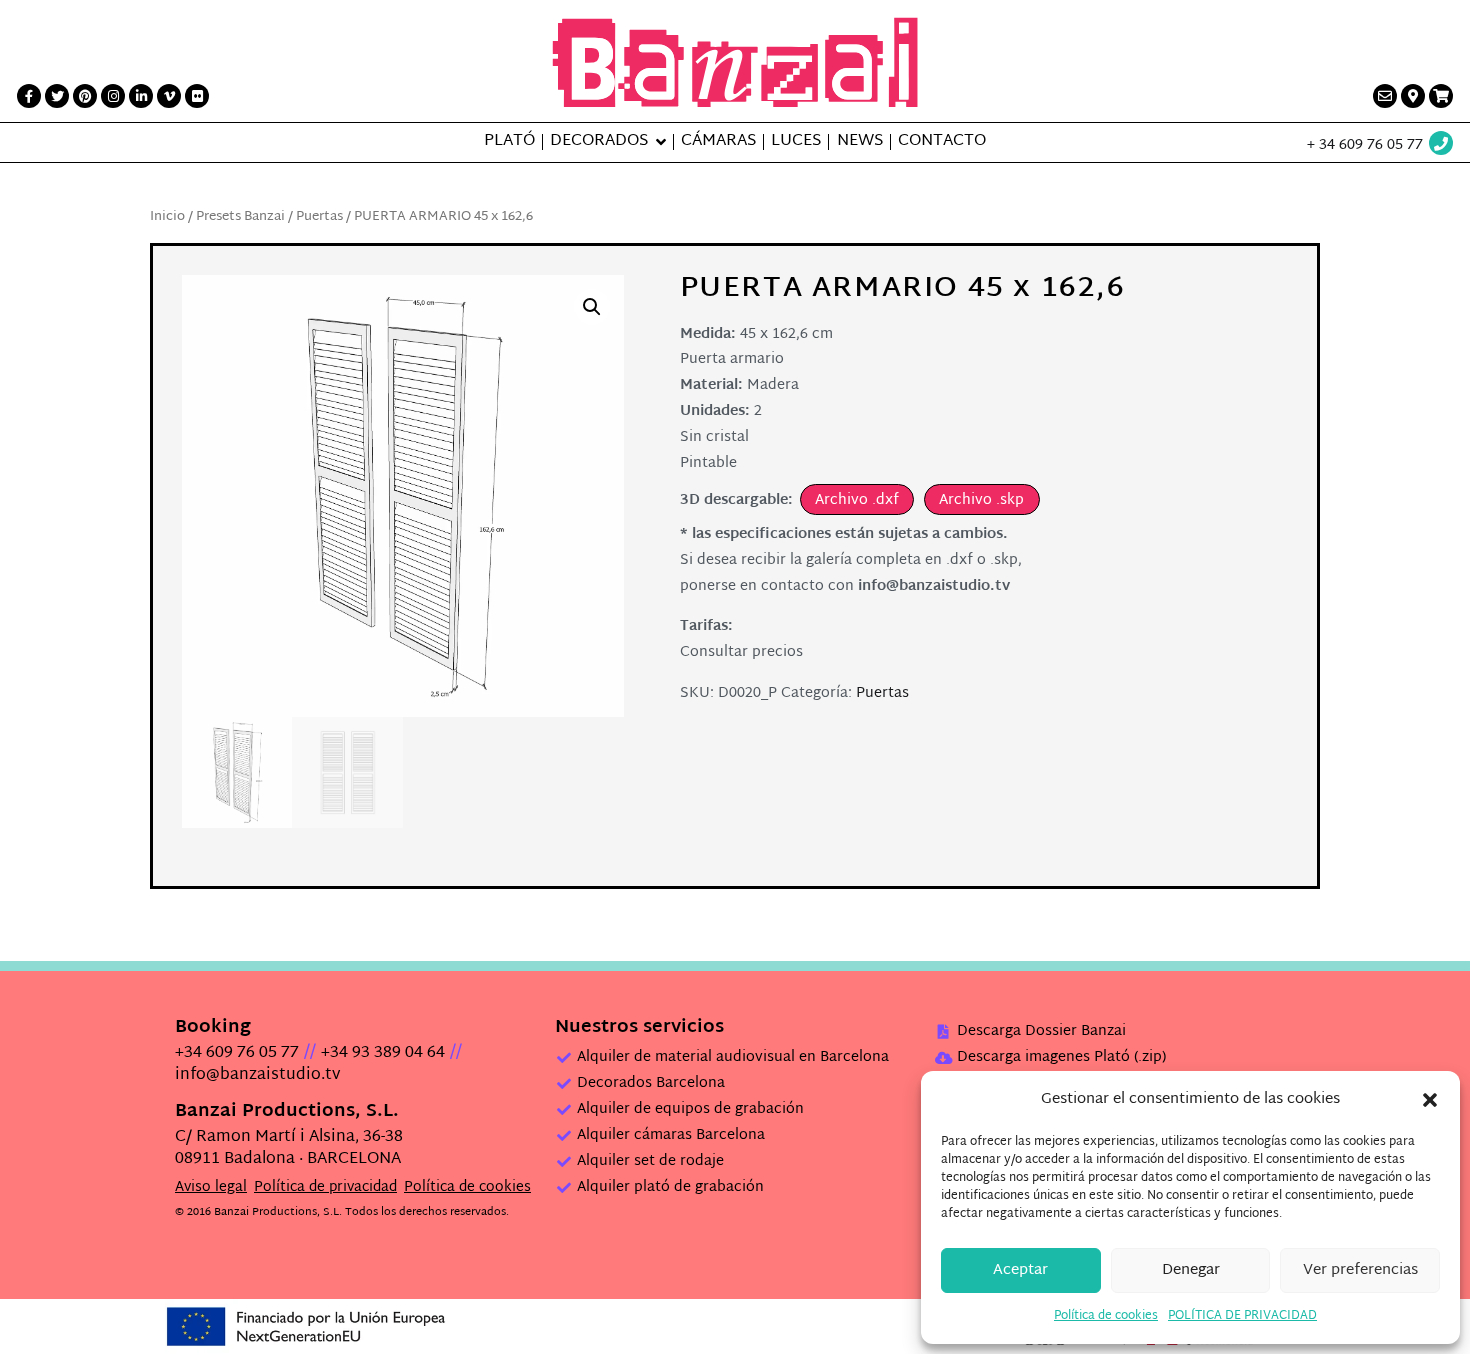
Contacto (942, 142)
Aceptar (1020, 1270)
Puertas (319, 217)
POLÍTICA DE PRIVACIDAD (1242, 1316)
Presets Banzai (240, 217)
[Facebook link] (29, 96)
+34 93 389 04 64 (383, 1053)
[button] (1430, 1100)
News (860, 142)
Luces (796, 142)
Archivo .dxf (857, 500)
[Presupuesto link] (1441, 96)
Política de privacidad (325, 1187)
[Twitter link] (57, 96)
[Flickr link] (197, 96)
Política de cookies (1106, 1316)
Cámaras (718, 142)
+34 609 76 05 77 (237, 1053)
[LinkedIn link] (141, 96)
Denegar (1191, 1270)
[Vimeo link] (169, 96)
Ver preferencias (1360, 1270)
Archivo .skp (981, 500)
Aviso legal (211, 1187)
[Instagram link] (113, 96)
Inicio (167, 217)
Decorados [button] (599, 142)
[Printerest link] (85, 96)
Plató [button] (509, 142)
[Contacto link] (1385, 96)
